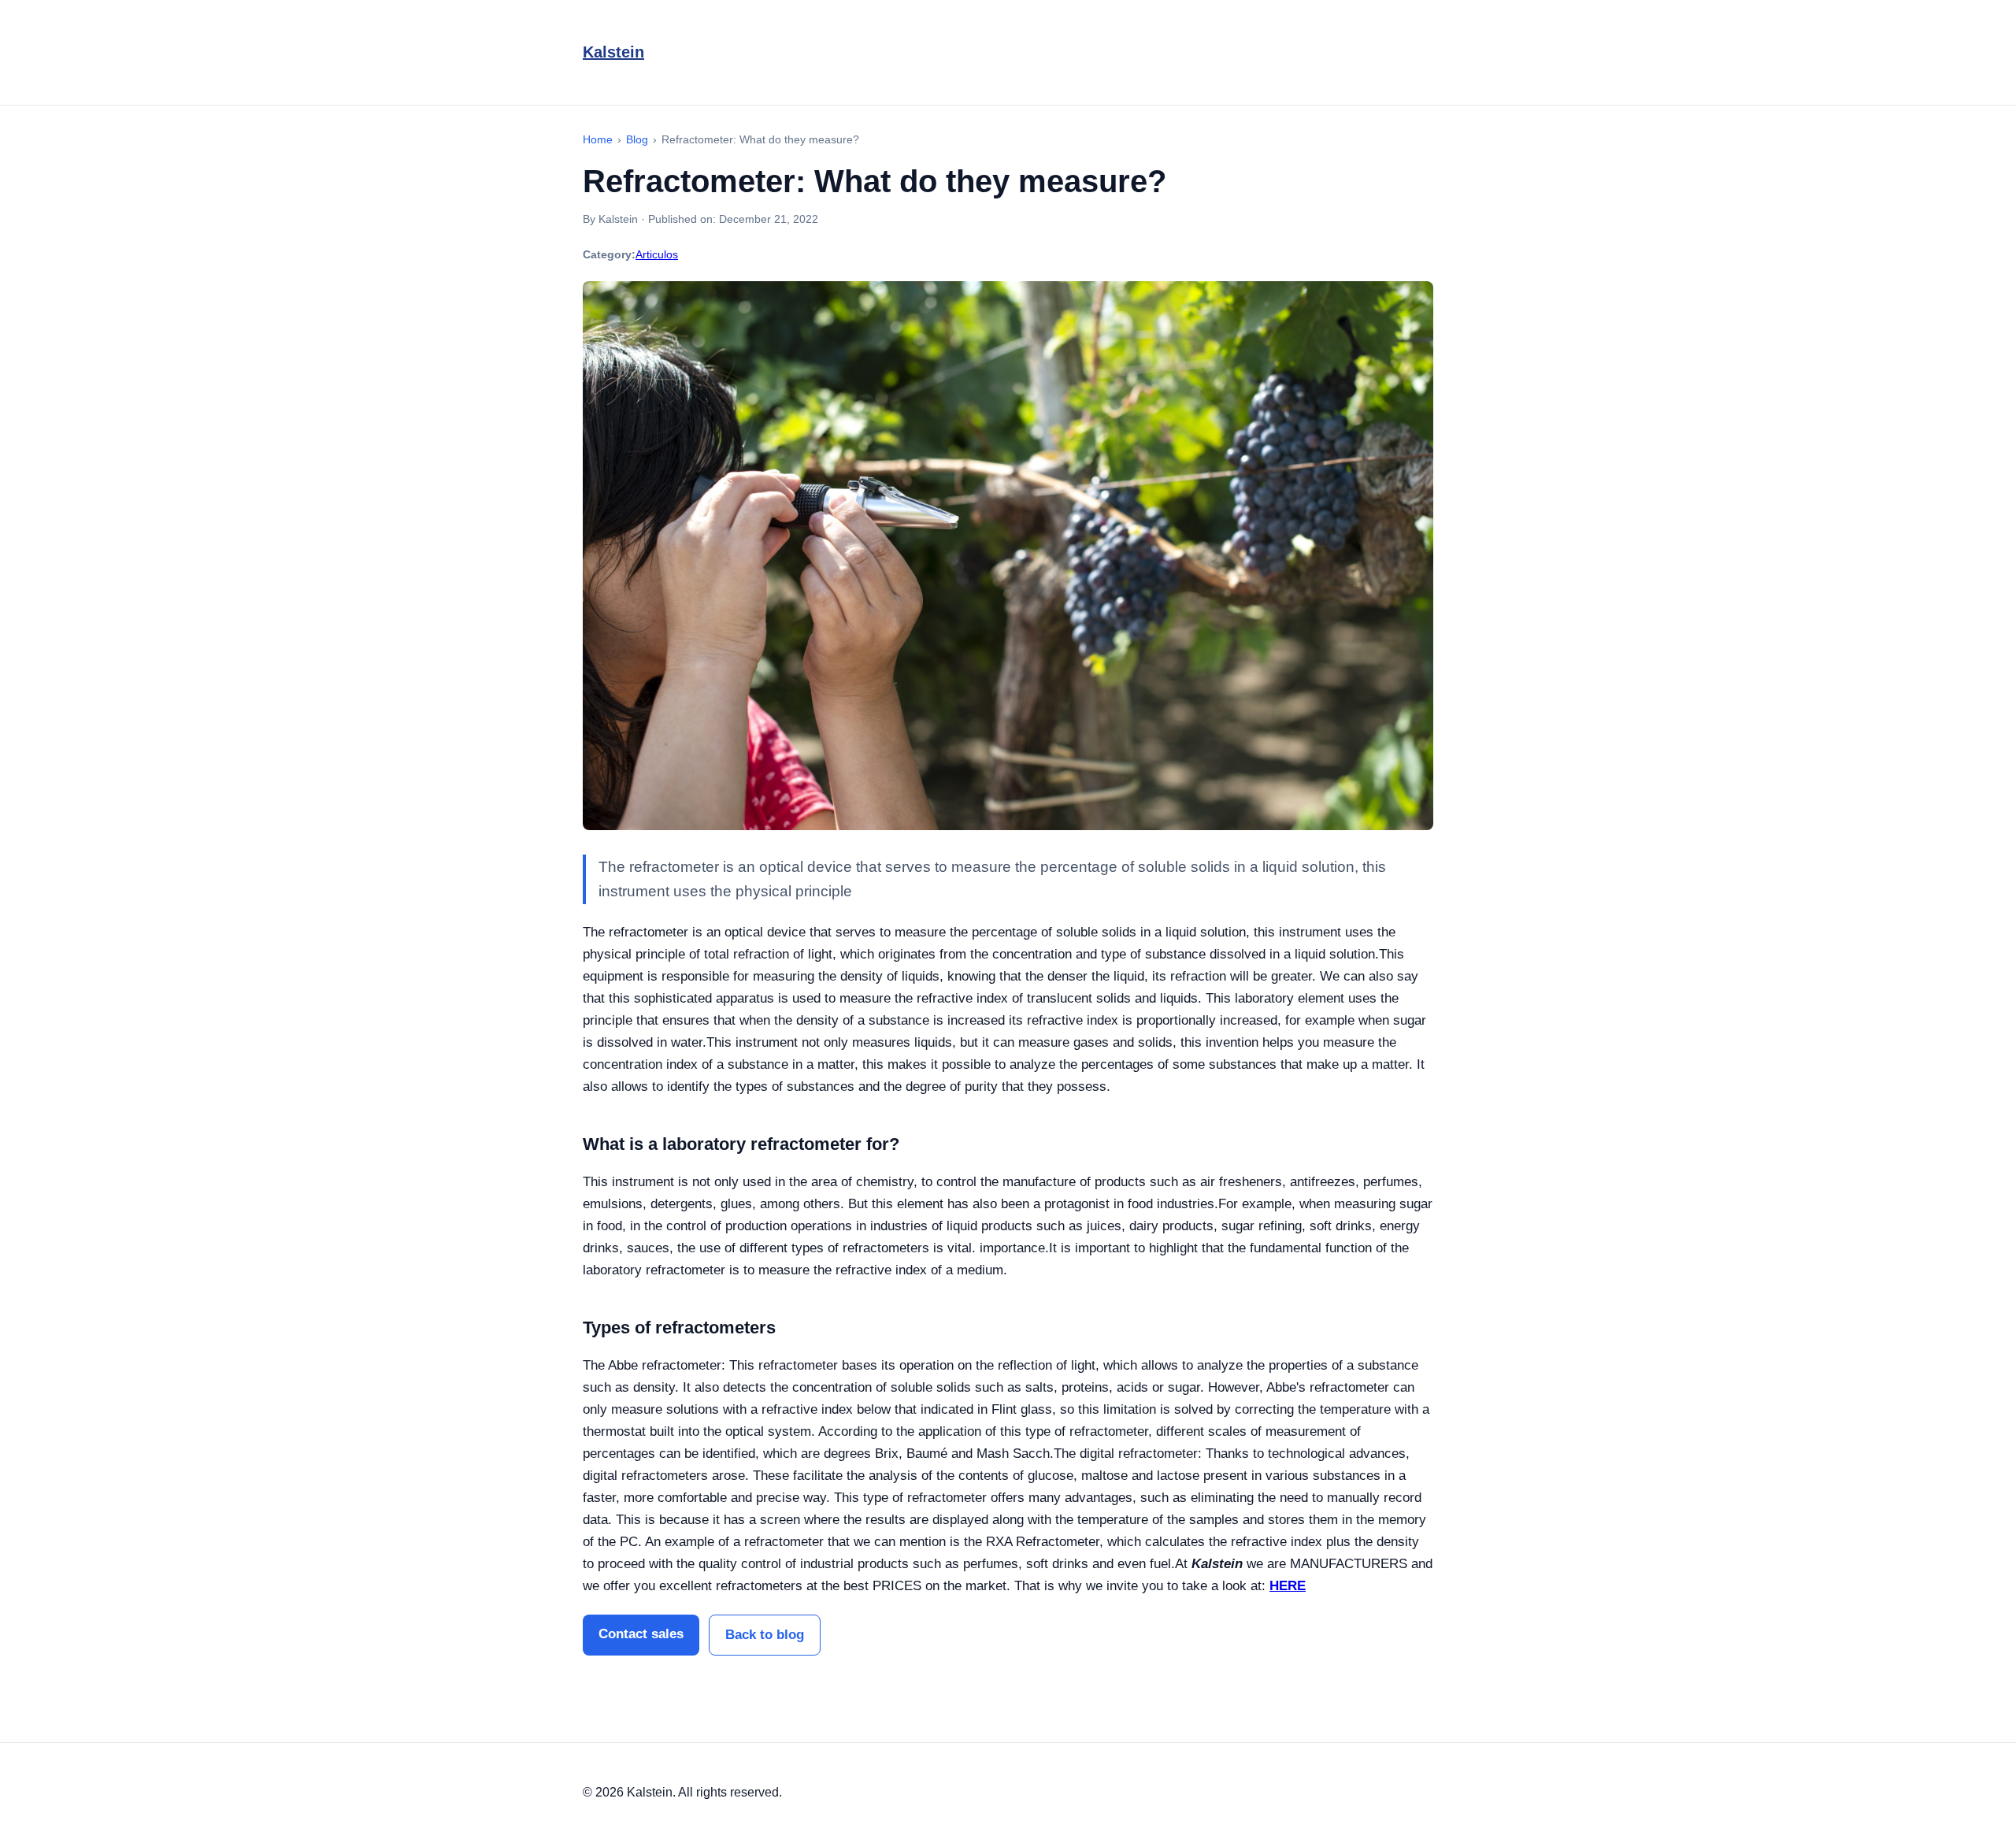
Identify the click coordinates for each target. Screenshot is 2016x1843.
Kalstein (613, 52)
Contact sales (641, 1634)
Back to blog (765, 1635)
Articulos (657, 254)
